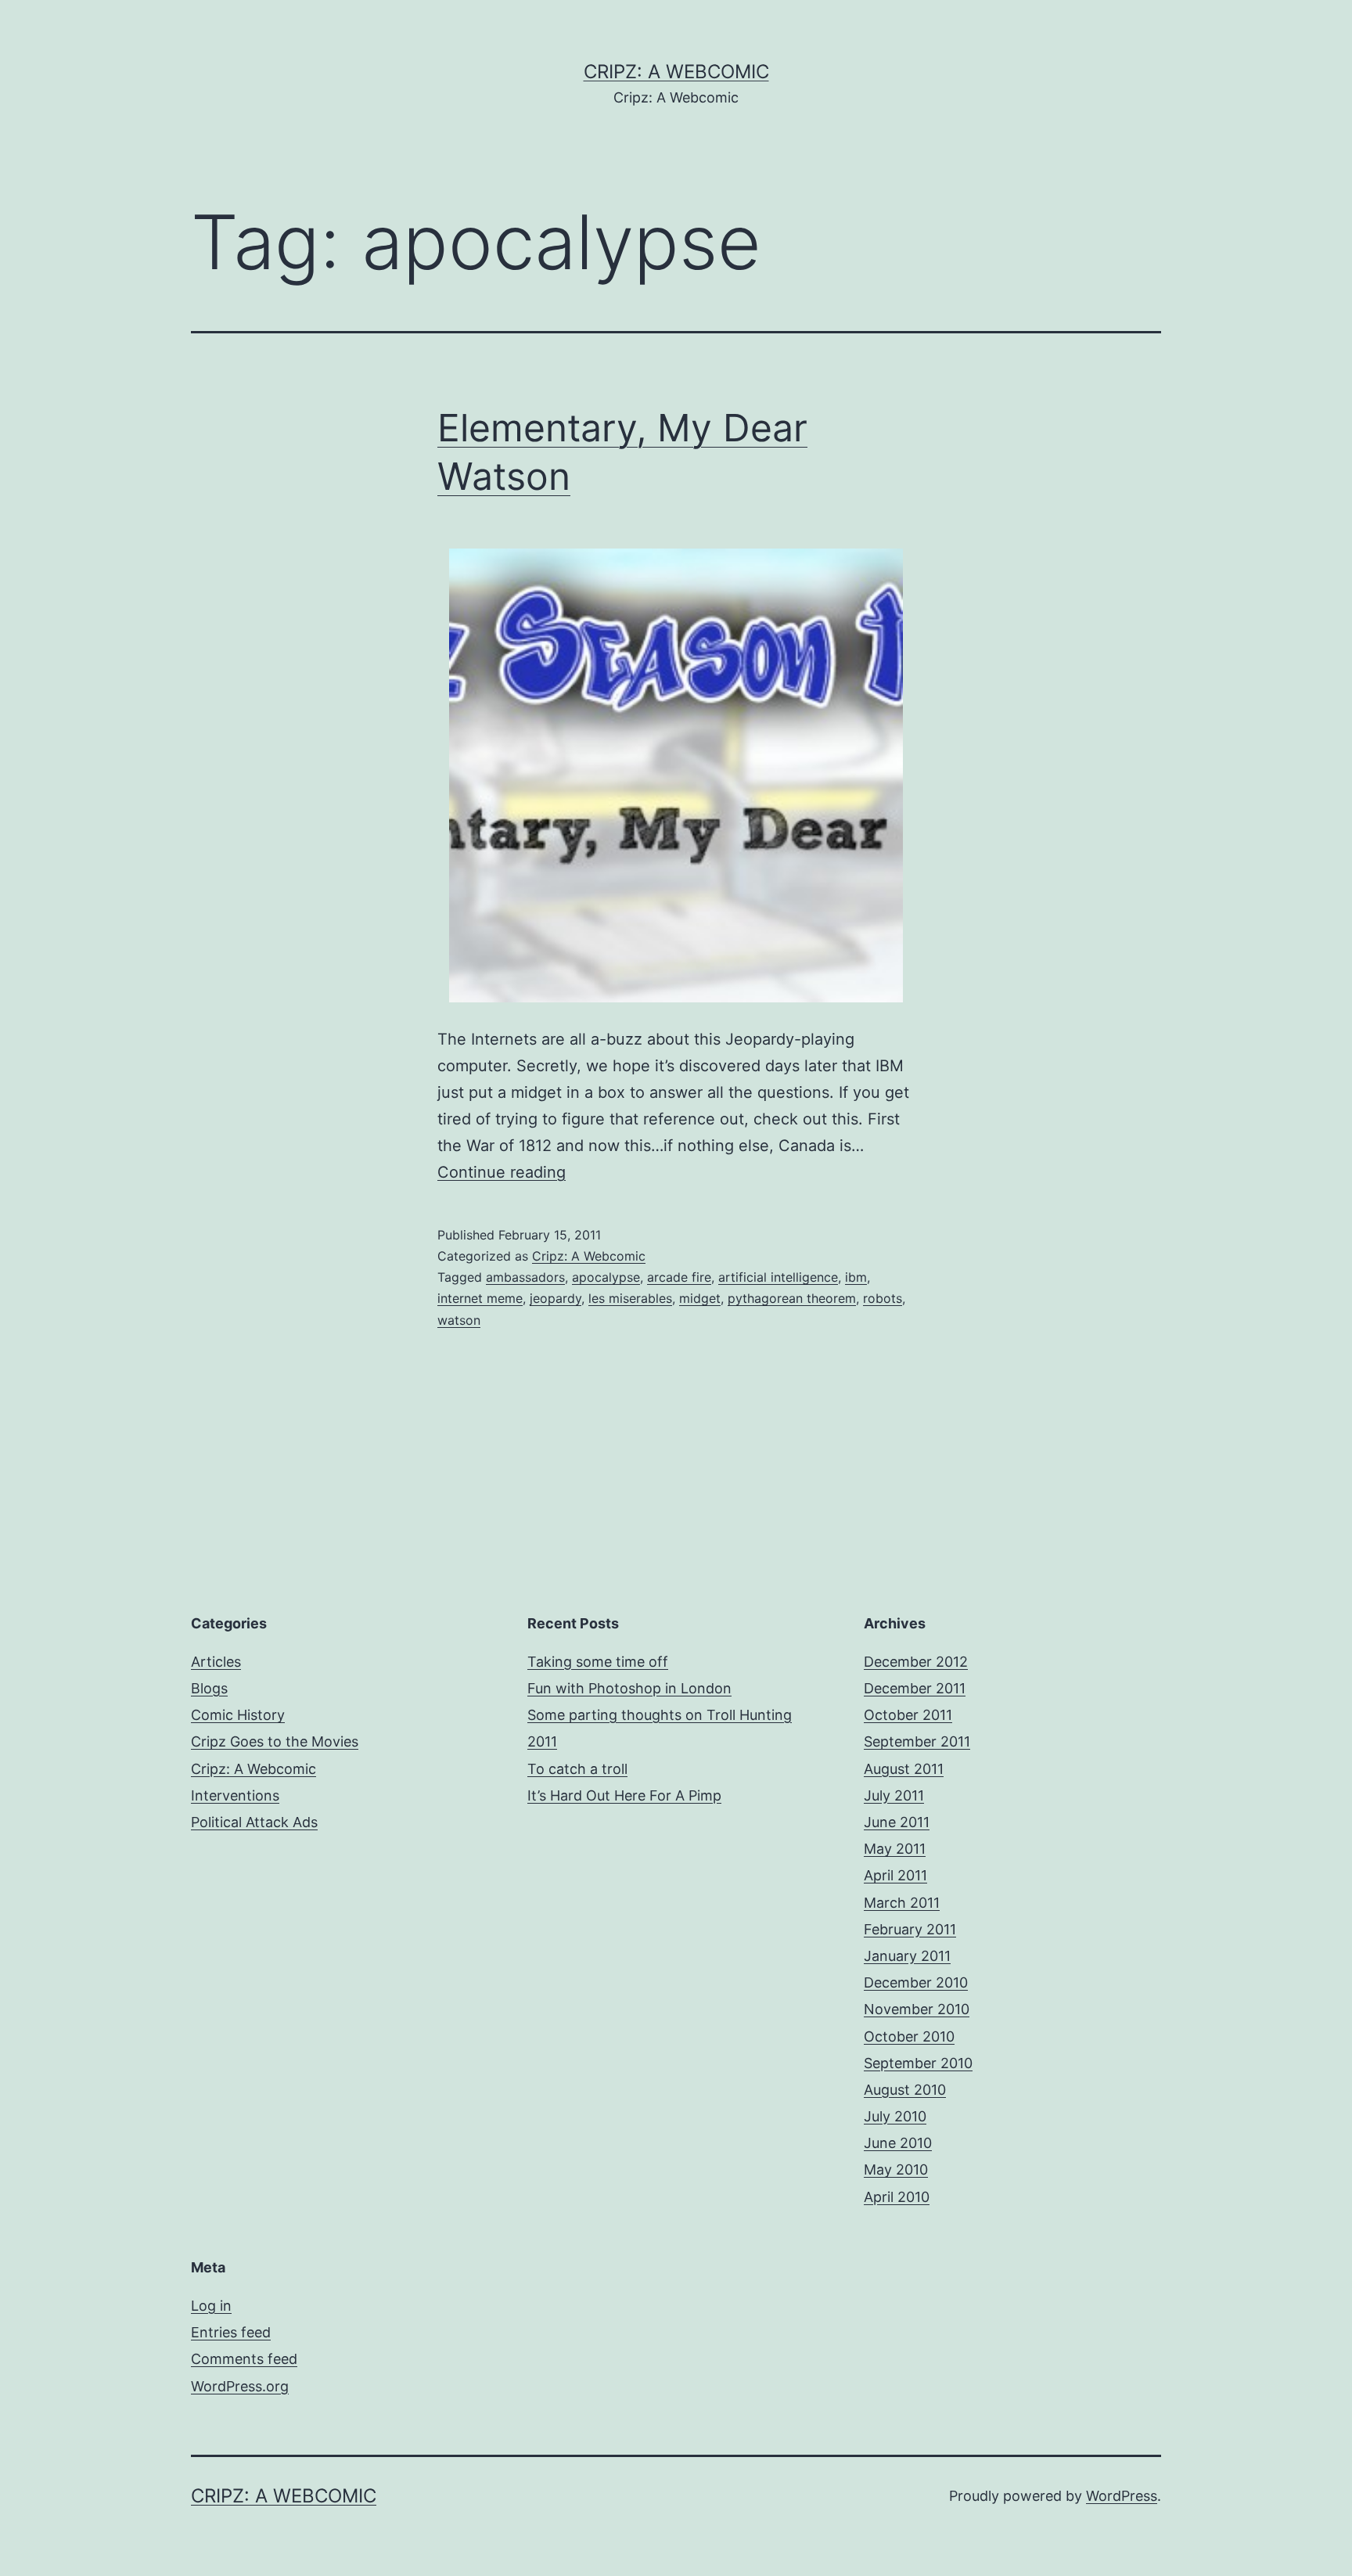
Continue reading (502, 1172)
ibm (856, 1277)
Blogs (209, 1688)
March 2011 (902, 1903)
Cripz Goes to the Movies (275, 1741)
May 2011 (895, 1849)
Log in (211, 2306)
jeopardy (556, 1298)
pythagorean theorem (792, 1298)
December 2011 (915, 1688)
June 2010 (898, 2143)
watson (459, 1320)
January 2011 (907, 1956)
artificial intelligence (778, 1277)
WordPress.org (240, 2386)
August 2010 (905, 2090)
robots (883, 1298)
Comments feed (244, 2359)
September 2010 (918, 2063)
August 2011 (904, 1769)
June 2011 (897, 1822)
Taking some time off (598, 1662)
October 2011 (908, 1715)
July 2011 (894, 1795)
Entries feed (231, 2332)
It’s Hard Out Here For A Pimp (624, 1795)
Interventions (235, 1795)
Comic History (238, 1715)
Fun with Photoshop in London (629, 1688)
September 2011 (917, 1741)
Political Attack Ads (254, 1822)
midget (700, 1298)
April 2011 (895, 1875)
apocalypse (606, 1277)
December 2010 (916, 1982)
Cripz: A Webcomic (676, 72)
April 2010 (897, 2197)
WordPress (1122, 2496)
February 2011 (910, 1929)
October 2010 (909, 2036)
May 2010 (896, 2169)
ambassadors (525, 1277)
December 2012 (916, 1662)
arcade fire (679, 1277)
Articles (216, 1662)
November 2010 (917, 2009)
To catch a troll (577, 1769)
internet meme (480, 1298)
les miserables (630, 1298)
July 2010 (895, 2116)
